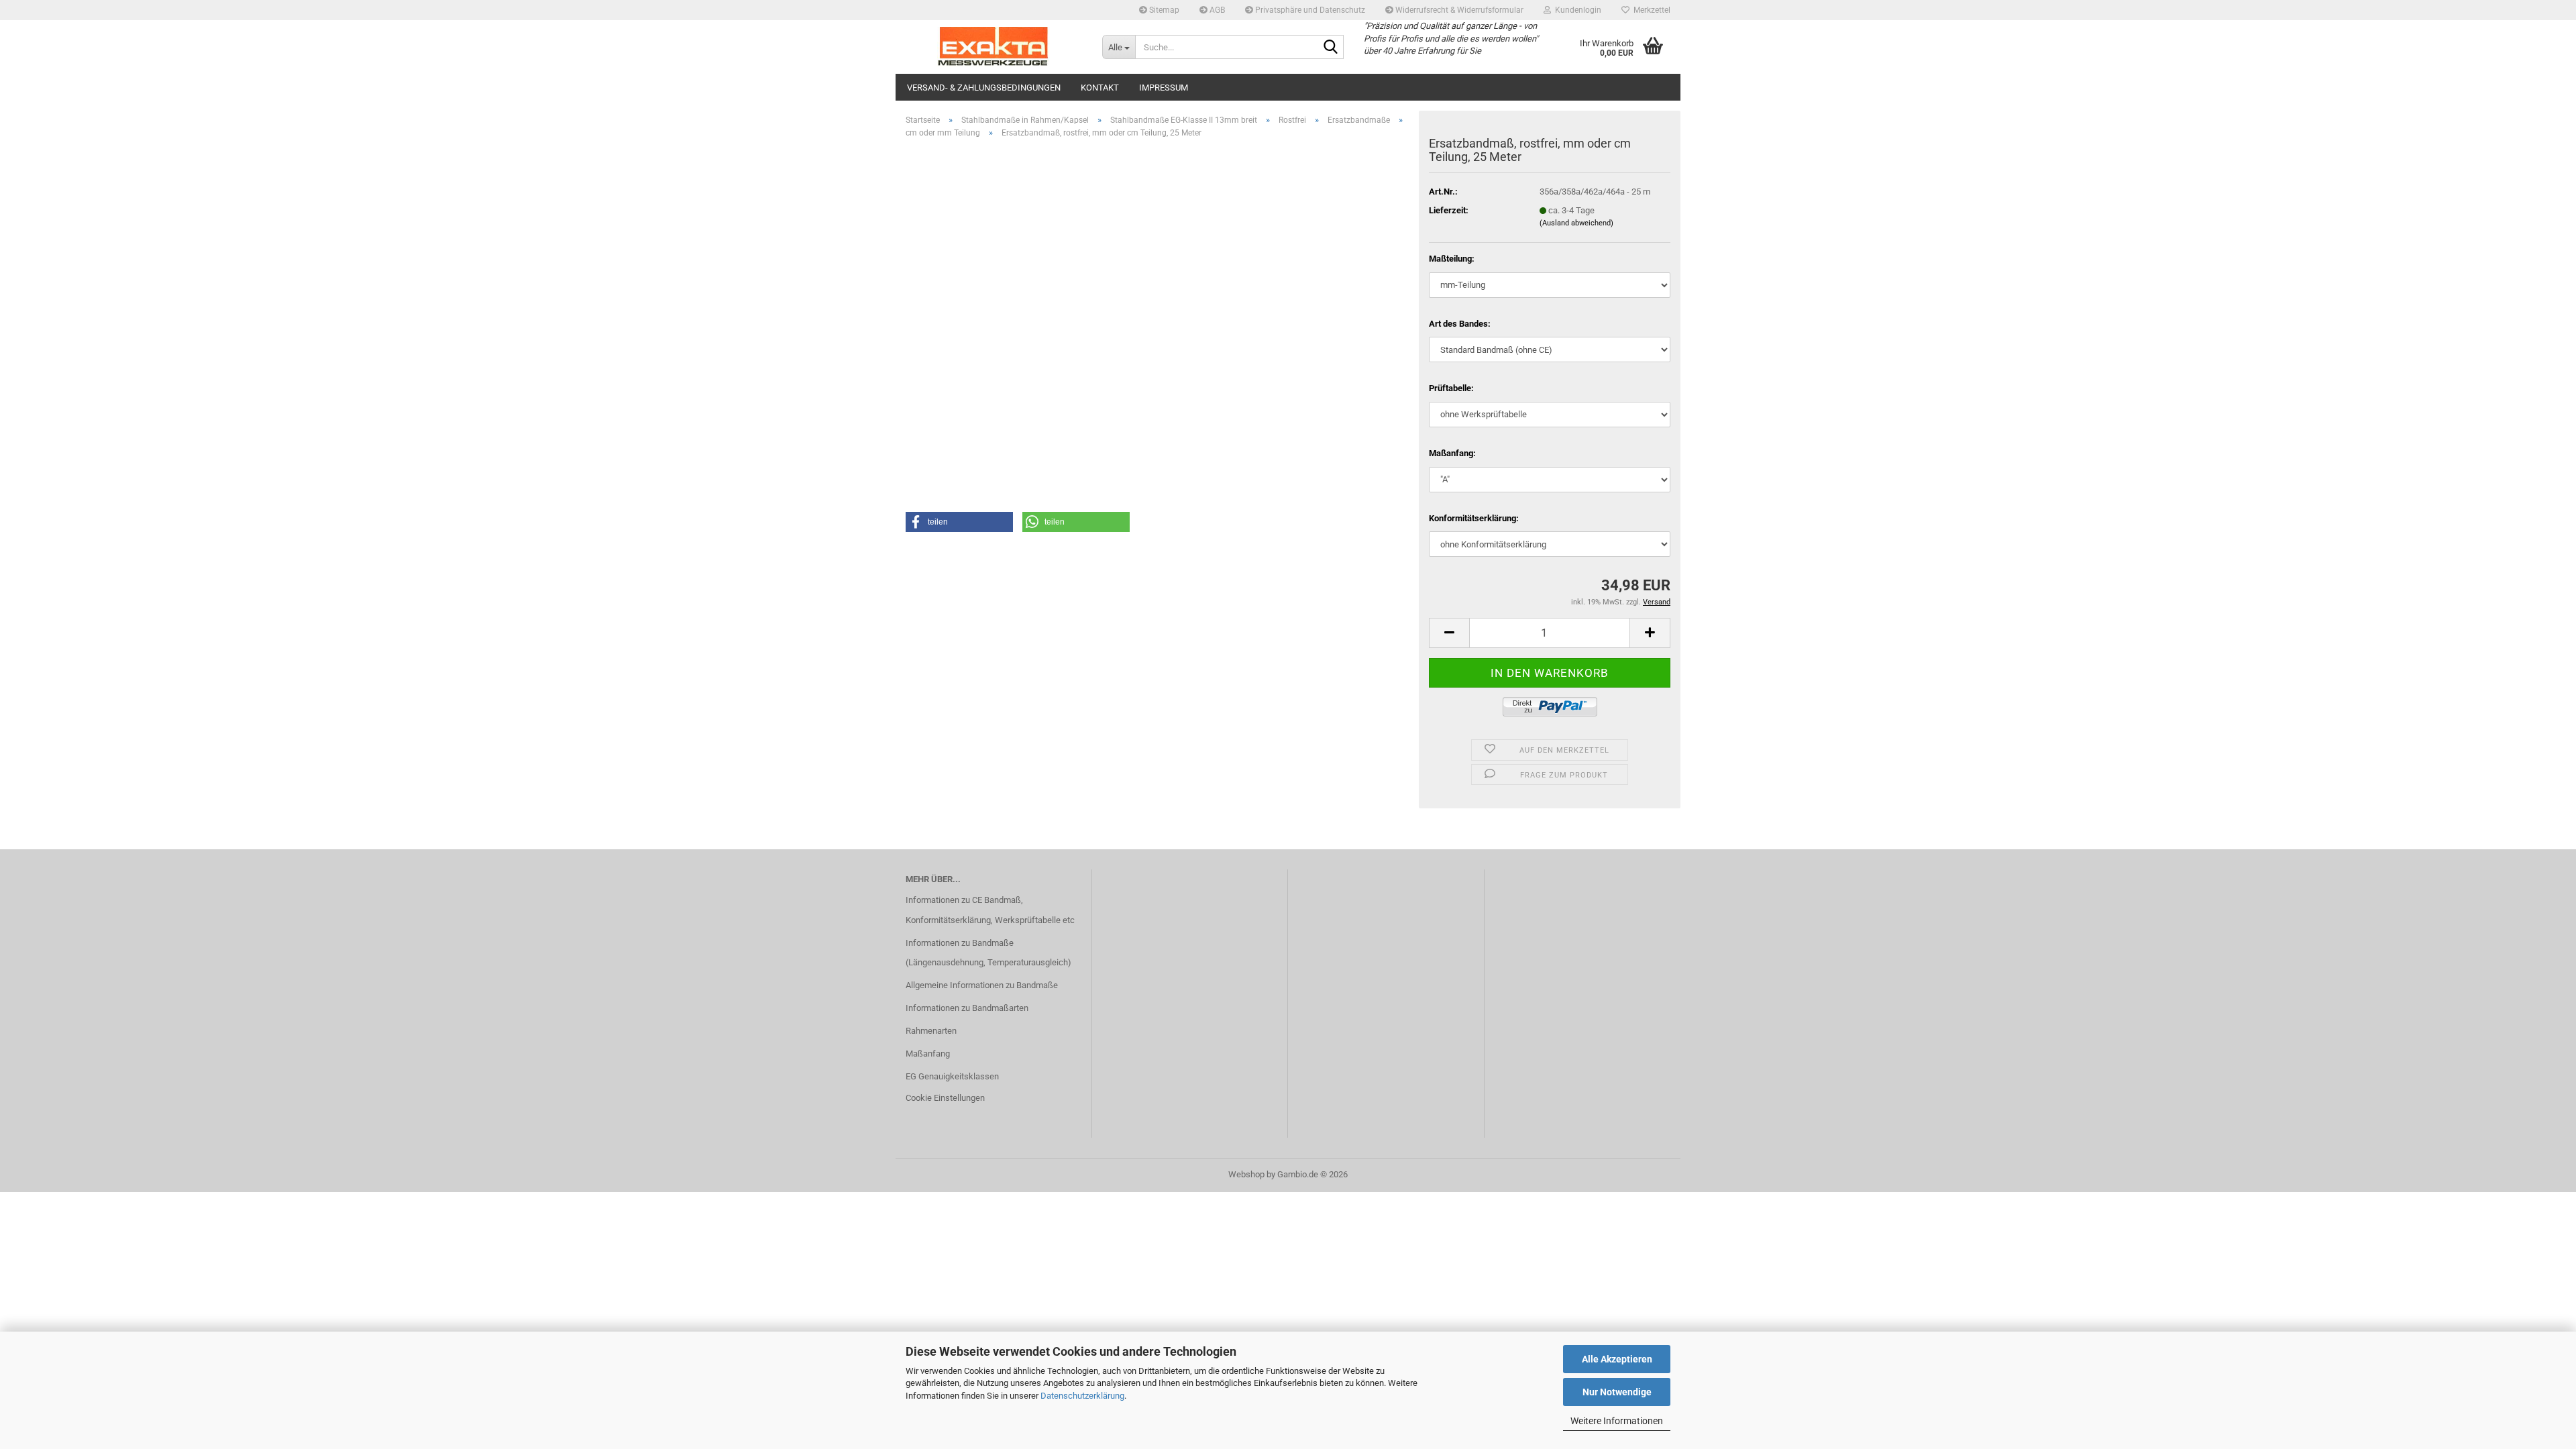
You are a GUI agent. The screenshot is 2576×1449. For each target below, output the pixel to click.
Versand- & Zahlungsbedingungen (984, 88)
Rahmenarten (931, 1031)
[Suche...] (1331, 48)
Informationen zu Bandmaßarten (967, 1008)
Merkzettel (1650, 10)
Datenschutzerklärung (1082, 1396)
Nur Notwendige (1617, 1392)
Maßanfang (928, 1054)
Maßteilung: (1452, 259)
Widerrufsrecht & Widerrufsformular (1458, 10)
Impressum (1164, 88)
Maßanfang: (1452, 453)
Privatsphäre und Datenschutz (1309, 10)
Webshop (1246, 1174)
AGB (1216, 10)
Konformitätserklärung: (1474, 518)
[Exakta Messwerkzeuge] (994, 47)
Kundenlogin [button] (1576, 10)
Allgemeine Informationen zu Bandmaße (982, 985)
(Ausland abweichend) (1576, 223)
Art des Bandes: (1460, 324)
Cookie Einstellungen (945, 1098)
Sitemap (1163, 10)
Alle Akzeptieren (1617, 1359)
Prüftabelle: (1451, 388)
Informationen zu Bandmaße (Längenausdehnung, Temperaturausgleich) (988, 953)
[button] (1449, 633)
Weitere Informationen (1617, 1421)
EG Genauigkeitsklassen (952, 1076)
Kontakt (1100, 88)
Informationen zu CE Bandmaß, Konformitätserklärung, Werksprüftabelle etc (990, 910)
